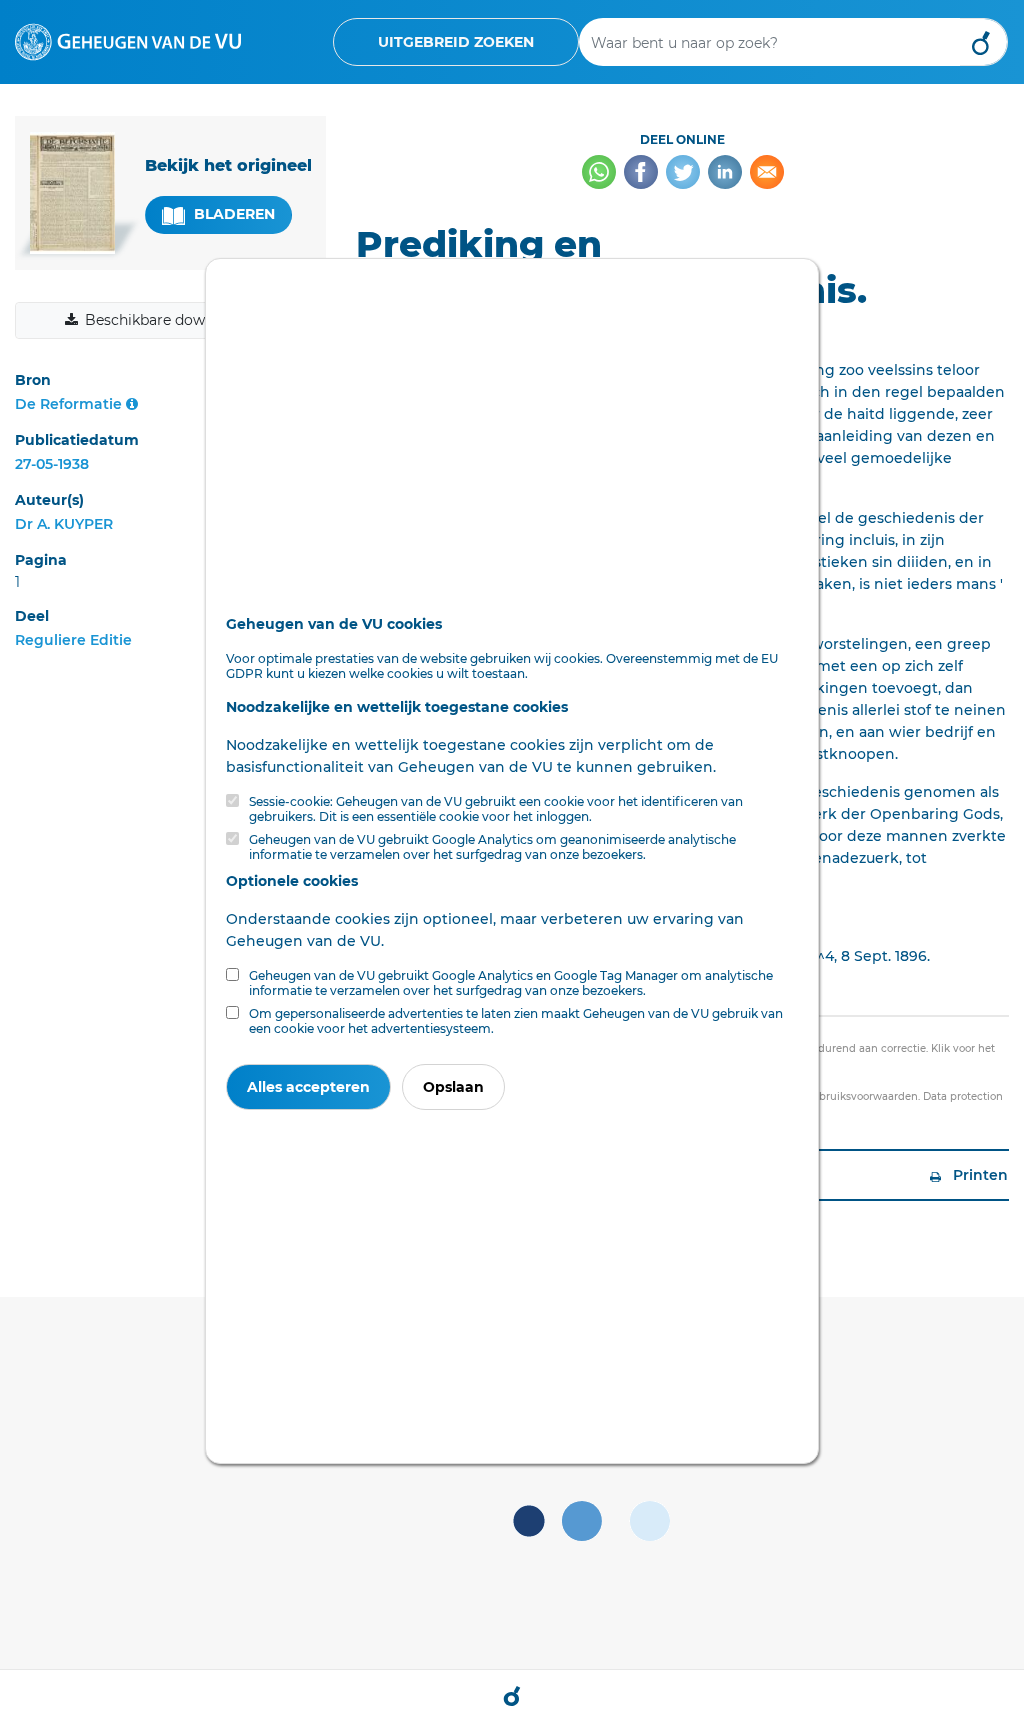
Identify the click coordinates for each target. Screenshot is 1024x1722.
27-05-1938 (52, 464)
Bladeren (232, 214)
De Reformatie (68, 404)
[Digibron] (128, 41)
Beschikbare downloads (168, 320)
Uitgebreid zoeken (456, 42)
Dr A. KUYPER (64, 524)
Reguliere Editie (73, 640)
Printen (978, 1175)
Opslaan (453, 1087)
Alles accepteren (308, 1087)
